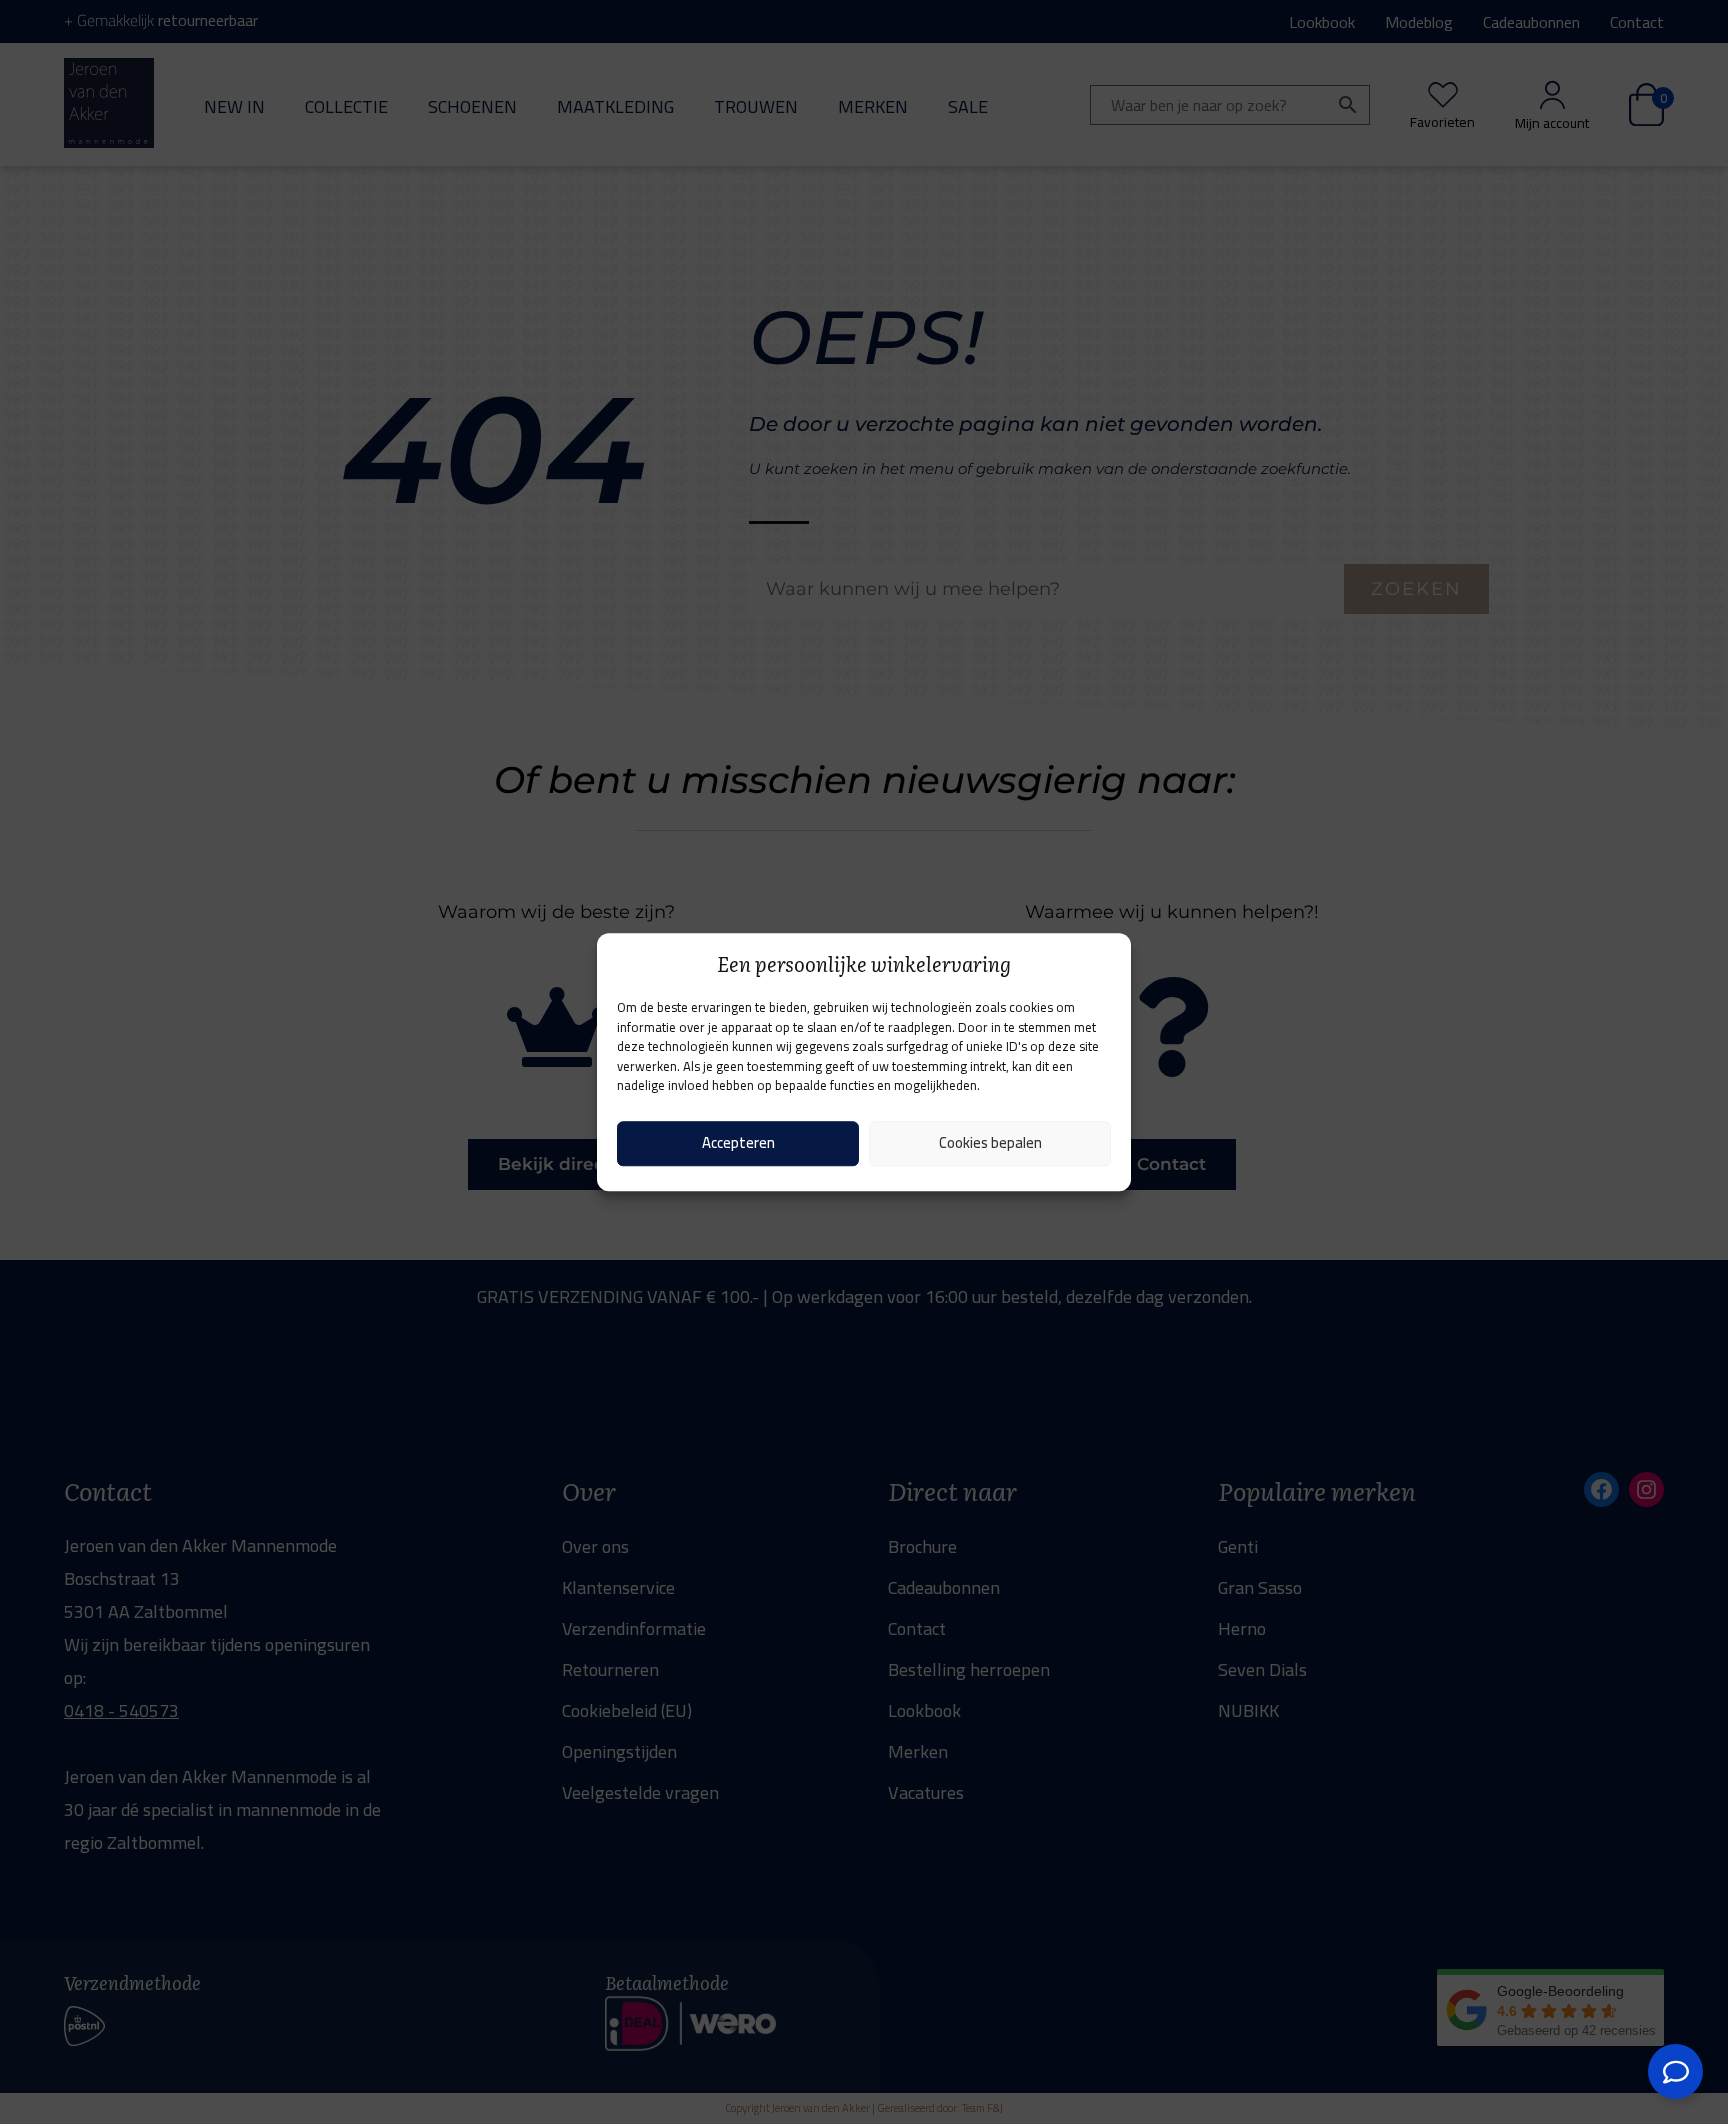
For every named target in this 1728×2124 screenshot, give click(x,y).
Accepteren (738, 1142)
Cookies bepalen (990, 1142)
